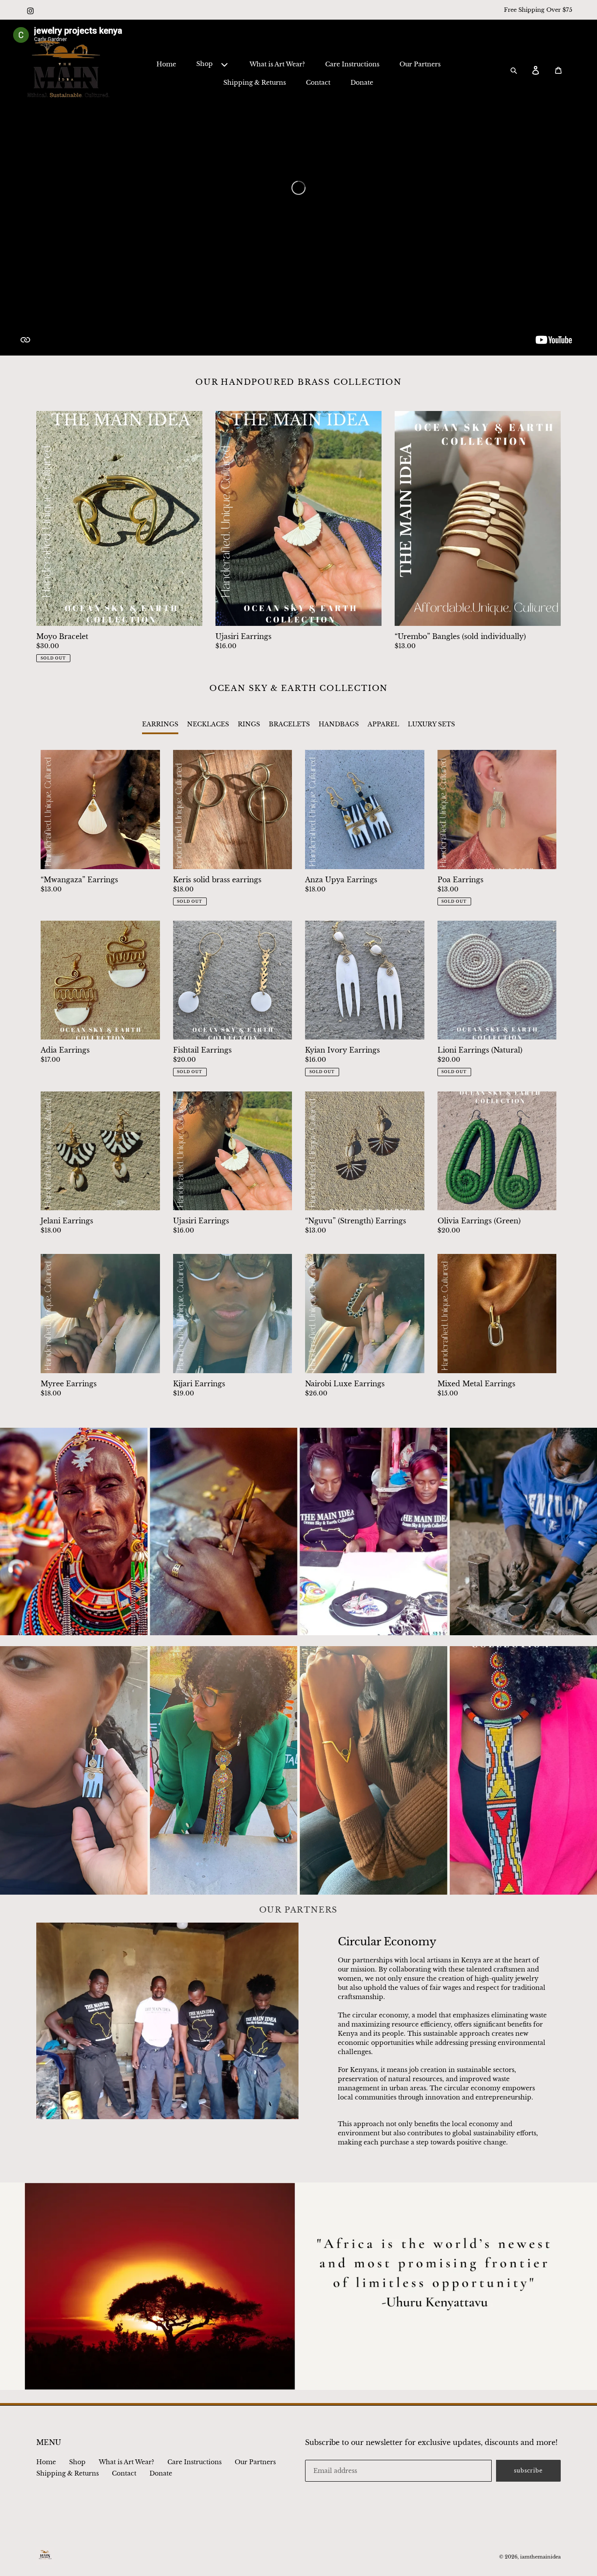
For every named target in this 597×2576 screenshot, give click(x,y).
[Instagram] (31, 7)
